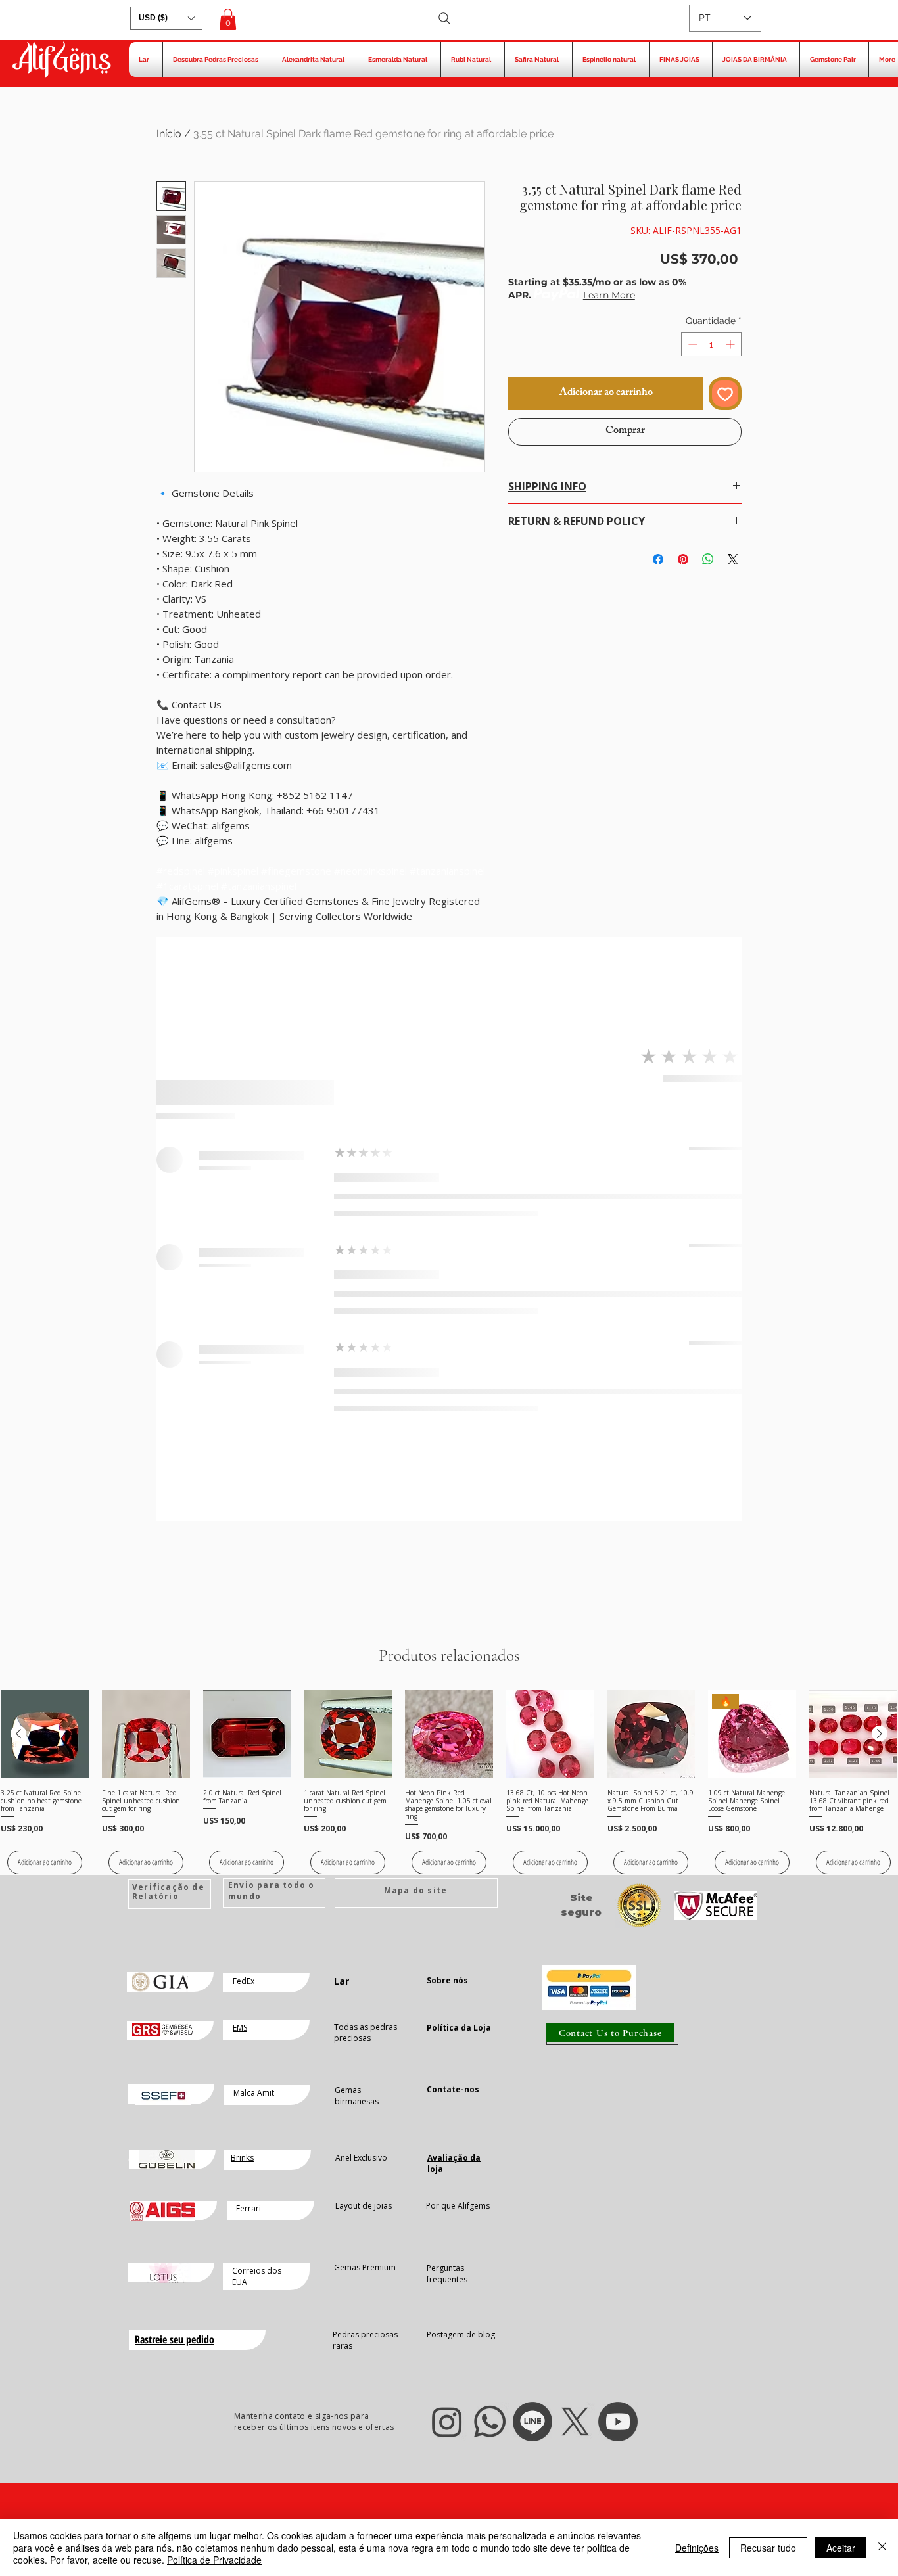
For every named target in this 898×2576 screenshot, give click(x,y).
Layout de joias (364, 2206)
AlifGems (61, 61)
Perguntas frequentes (447, 2274)
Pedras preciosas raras (365, 2340)
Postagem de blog (461, 2334)
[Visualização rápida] (45, 1734)
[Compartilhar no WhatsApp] (708, 559)
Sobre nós (447, 1980)
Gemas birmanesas (357, 2096)
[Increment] (731, 344)
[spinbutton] (711, 344)
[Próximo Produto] (880, 1734)
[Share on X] (733, 559)
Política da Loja (459, 2028)
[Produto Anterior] (18, 1734)
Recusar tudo (768, 2548)
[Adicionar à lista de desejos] (725, 394)
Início (169, 134)
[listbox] (166, 18)
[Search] (444, 18)
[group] (449, 1782)
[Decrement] (691, 344)
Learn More (609, 295)
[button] (166, 18)
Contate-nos (453, 2089)
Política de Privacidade (214, 2560)
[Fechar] (882, 2547)
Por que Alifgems (458, 2206)
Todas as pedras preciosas (366, 2033)
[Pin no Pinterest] (683, 559)
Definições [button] (697, 2548)
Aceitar (841, 2548)
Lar (342, 1981)
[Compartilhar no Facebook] (658, 559)
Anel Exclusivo (361, 2158)
